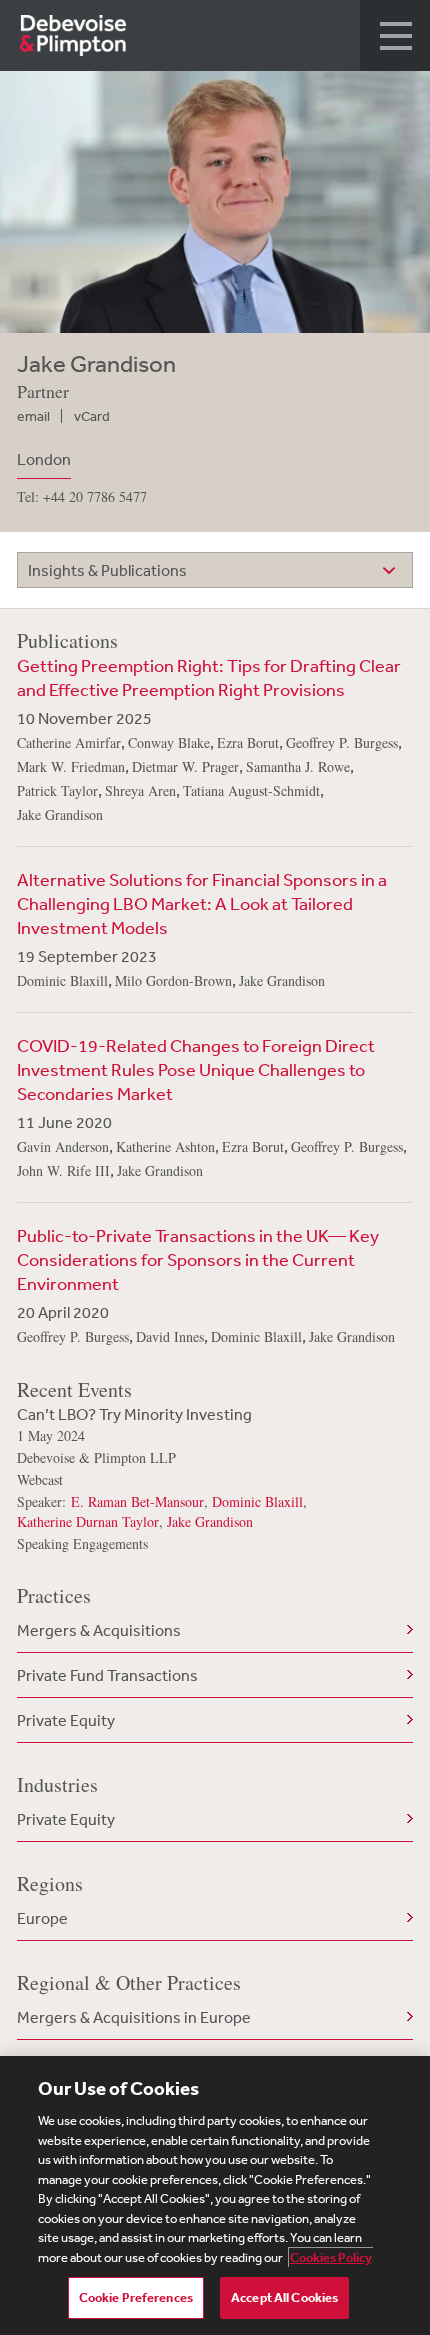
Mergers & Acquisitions (99, 1630)
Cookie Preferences (136, 2297)
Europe (42, 1918)
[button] (395, 35)
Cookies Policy (331, 2257)
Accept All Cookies (284, 2297)
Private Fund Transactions (107, 1675)
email (33, 416)
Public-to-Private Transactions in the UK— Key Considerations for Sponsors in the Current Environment (198, 1259)
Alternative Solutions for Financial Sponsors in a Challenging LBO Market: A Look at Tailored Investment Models (202, 903)
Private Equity (66, 1720)
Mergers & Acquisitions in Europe (134, 2017)
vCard (92, 416)
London (44, 459)
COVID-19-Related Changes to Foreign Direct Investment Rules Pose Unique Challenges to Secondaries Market (196, 1069)
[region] (215, 2195)
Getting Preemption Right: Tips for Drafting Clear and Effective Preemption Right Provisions (209, 677)
